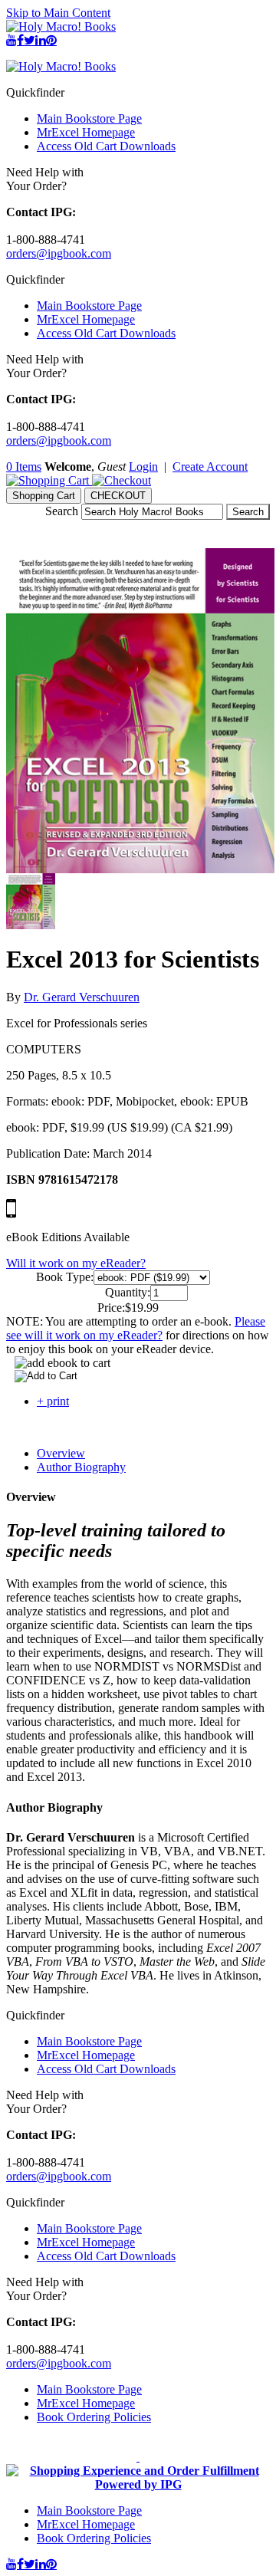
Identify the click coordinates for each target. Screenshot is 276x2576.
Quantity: (128, 1292)
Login (143, 467)
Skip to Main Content (58, 13)
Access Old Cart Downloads (106, 146)
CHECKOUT (118, 496)
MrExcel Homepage (86, 132)
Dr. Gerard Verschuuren (82, 997)
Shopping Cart (44, 496)
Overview (61, 1453)
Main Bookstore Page (89, 118)
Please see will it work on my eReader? (136, 1328)
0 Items (24, 467)
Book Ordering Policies (94, 2417)
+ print (53, 1401)
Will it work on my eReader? (76, 1263)
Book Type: (65, 1277)
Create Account (210, 467)
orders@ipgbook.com (59, 253)
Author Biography (81, 1467)
